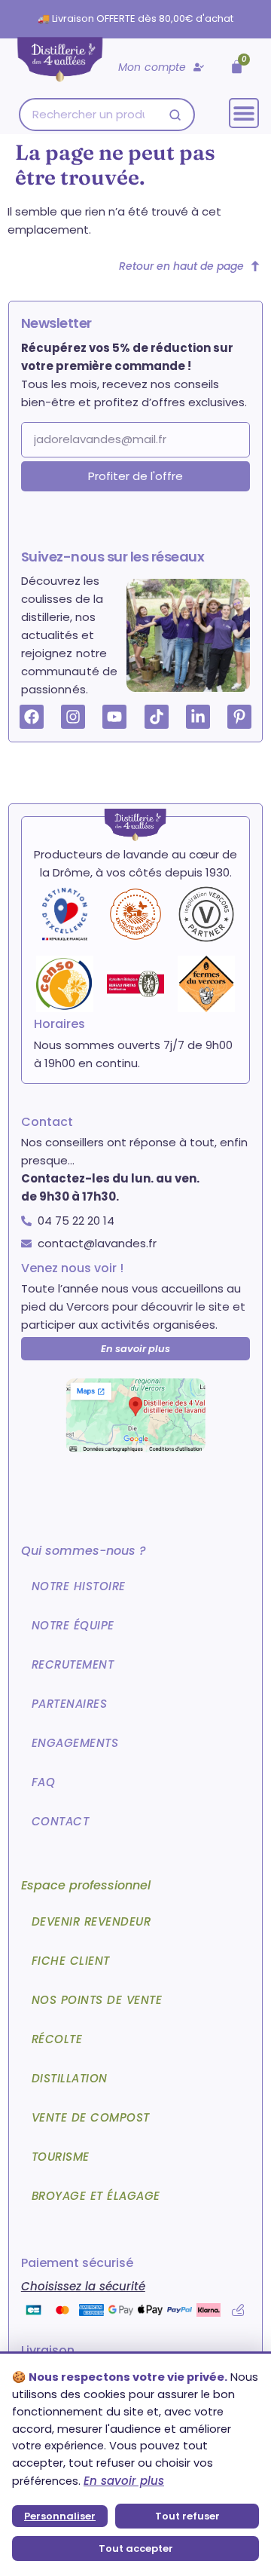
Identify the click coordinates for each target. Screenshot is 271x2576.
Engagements (75, 1743)
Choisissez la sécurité (83, 2286)
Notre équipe (73, 1625)
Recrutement (73, 1664)
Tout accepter (136, 2548)
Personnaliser (60, 2516)
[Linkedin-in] (198, 717)
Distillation (70, 2078)
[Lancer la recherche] (175, 115)
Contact (61, 1821)
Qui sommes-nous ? (84, 1551)
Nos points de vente (97, 2000)
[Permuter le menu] (244, 113)
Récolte (57, 2039)
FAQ (44, 1782)
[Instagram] (73, 717)
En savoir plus (124, 2481)
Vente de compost (91, 2117)
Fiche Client (71, 1961)
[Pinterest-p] (239, 717)
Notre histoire (79, 1586)
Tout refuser (187, 2516)
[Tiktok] (157, 717)
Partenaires (70, 1704)
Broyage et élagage (96, 2196)
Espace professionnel (86, 1885)
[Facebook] (32, 717)
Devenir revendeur (91, 1921)
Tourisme (61, 2157)
